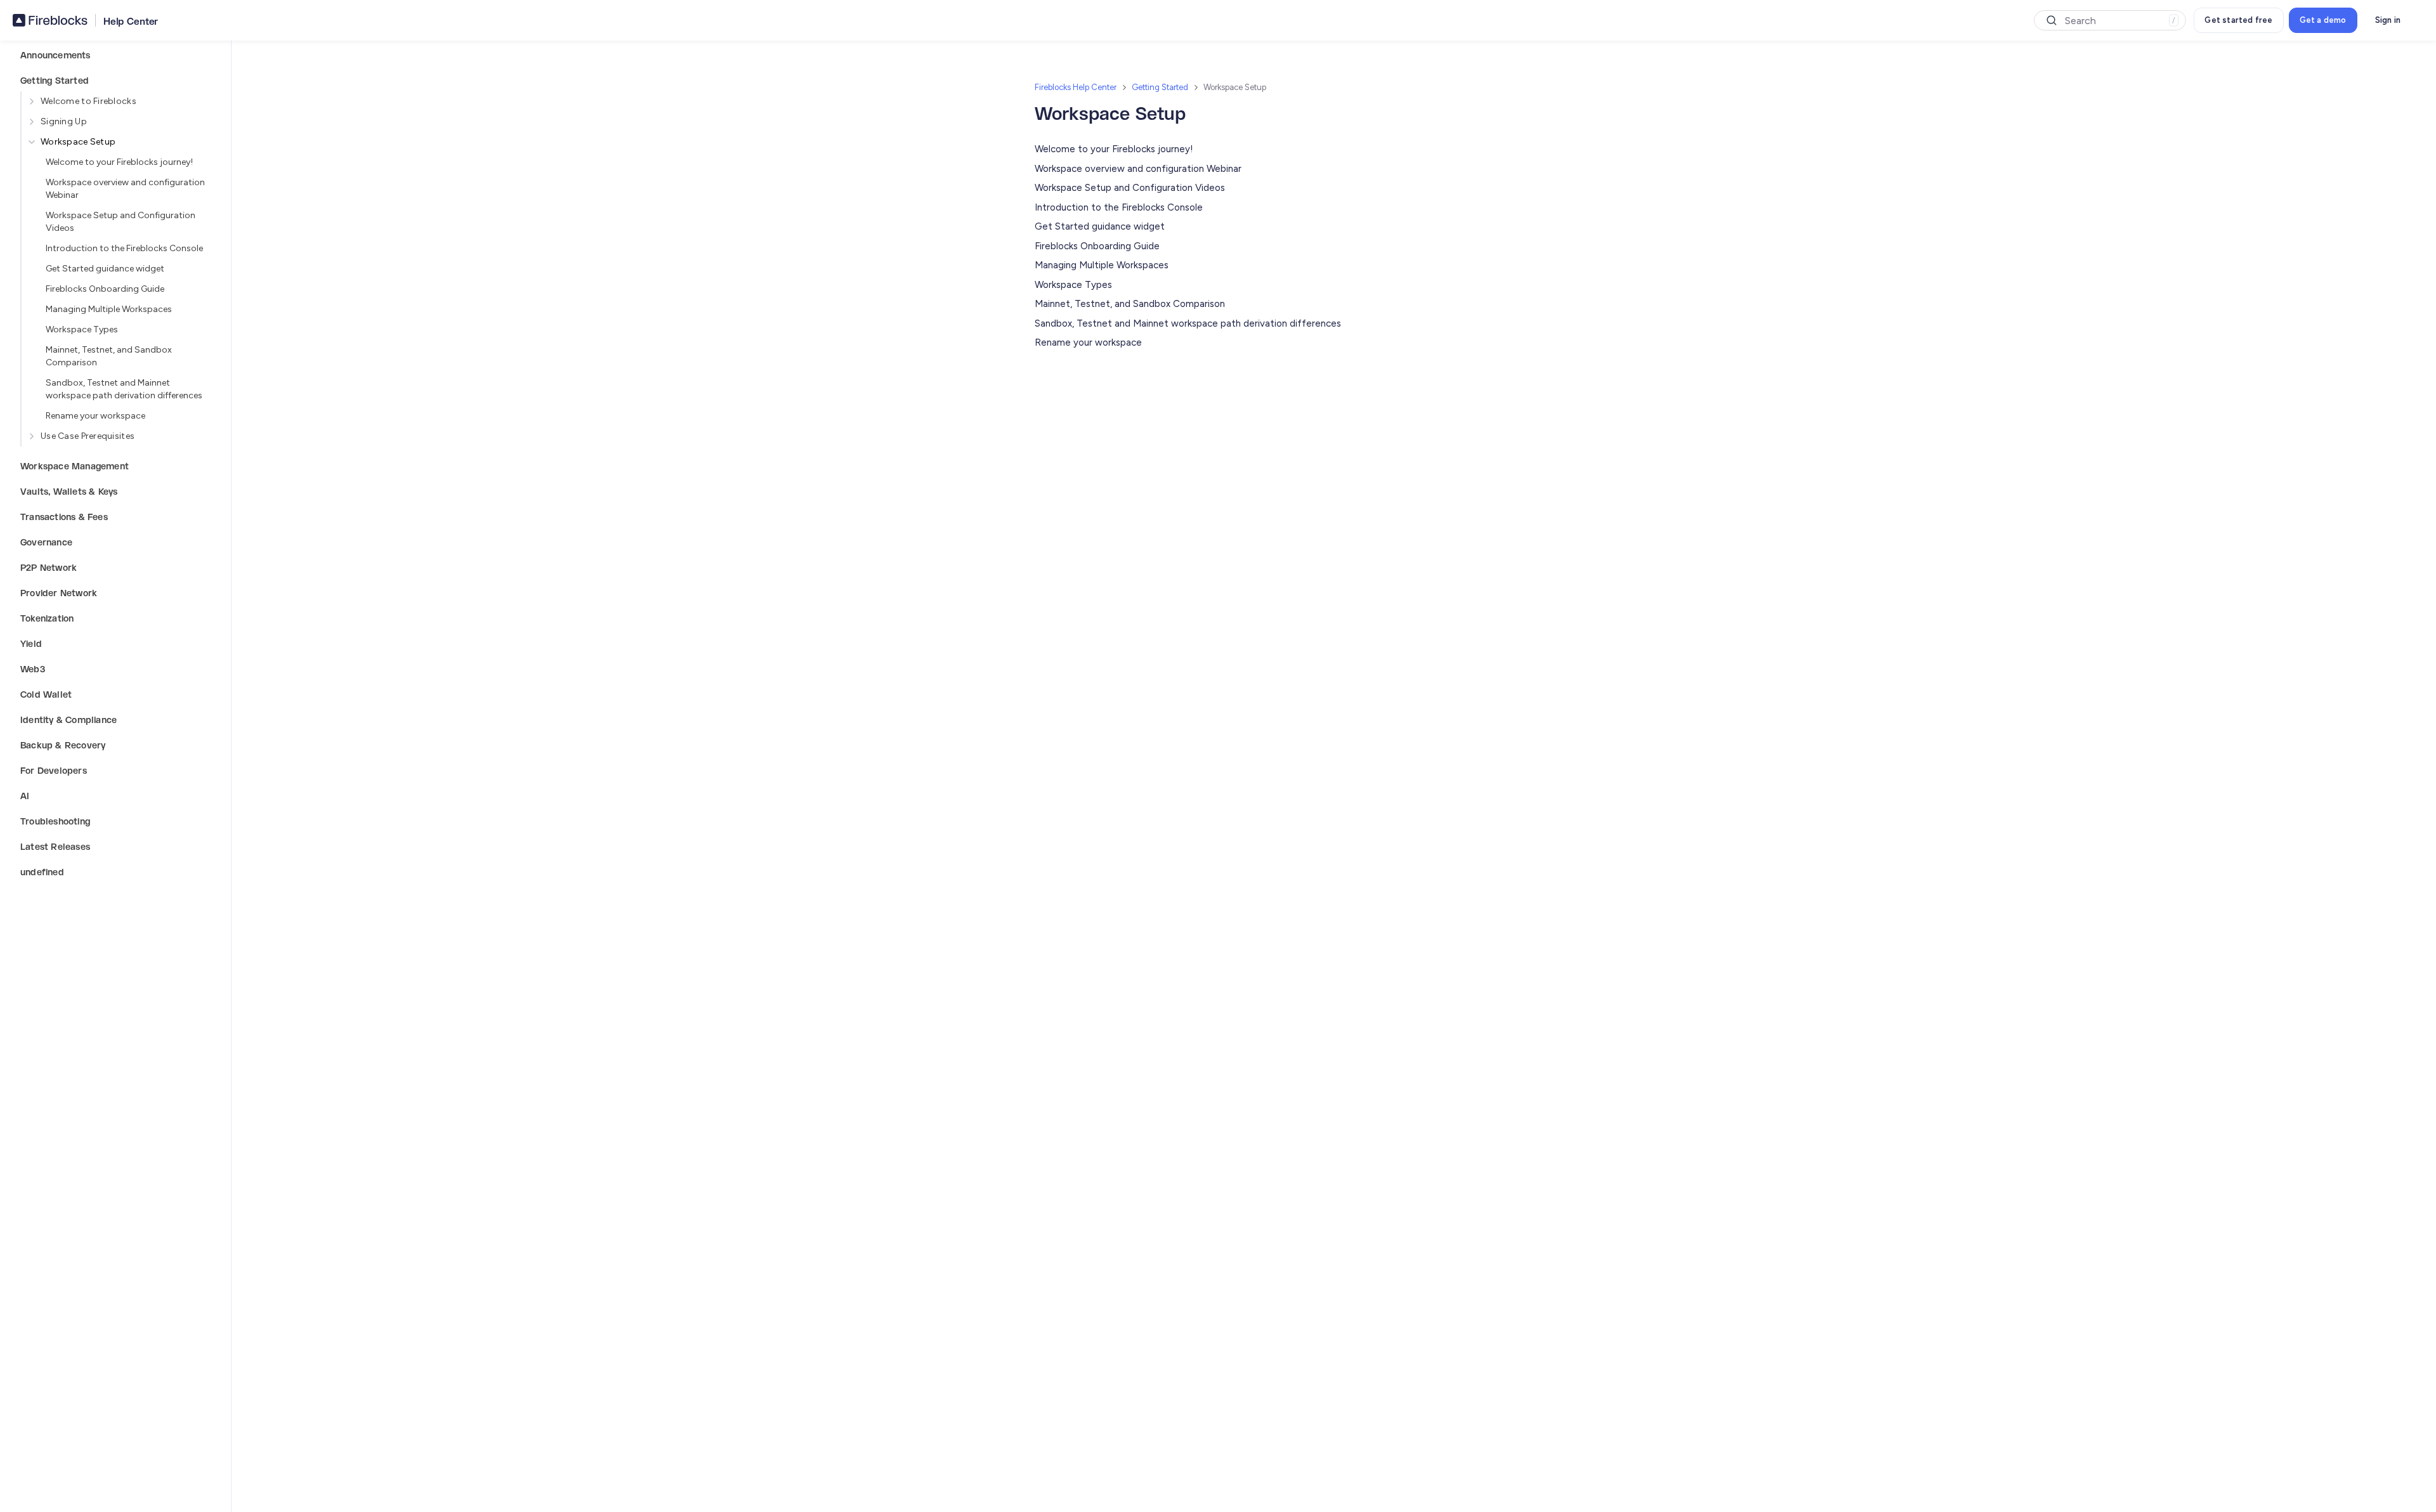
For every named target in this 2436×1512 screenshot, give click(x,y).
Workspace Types (82, 329)
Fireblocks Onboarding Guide (105, 289)
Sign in (2388, 20)
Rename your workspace (95, 416)
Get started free (2238, 20)
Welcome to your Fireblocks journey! (119, 162)
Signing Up (64, 121)
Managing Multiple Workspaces (109, 309)
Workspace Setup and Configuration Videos (121, 222)
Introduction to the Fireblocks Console (124, 248)
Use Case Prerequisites (88, 436)
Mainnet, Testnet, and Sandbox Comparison (109, 356)
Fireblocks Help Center (1076, 87)
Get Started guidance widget (105, 269)
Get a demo (2323, 20)
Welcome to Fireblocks (88, 101)
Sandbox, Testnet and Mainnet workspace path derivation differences (124, 389)
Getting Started (1160, 87)
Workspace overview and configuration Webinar (125, 189)
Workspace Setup (78, 142)
